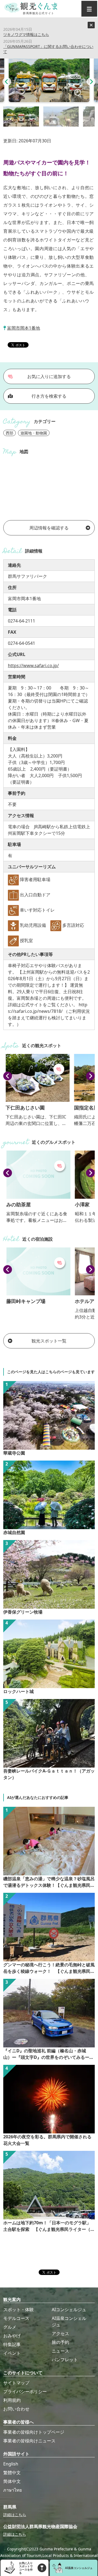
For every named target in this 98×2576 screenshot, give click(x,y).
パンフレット (65, 2360)
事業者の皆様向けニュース (29, 2441)
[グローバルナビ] (89, 9)
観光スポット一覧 (49, 1341)
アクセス (60, 2333)
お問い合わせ (16, 2409)
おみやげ (12, 2336)
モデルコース (16, 2318)
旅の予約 (60, 2342)
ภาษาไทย (13, 2490)
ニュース (60, 2351)
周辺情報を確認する (49, 528)
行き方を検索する (49, 396)
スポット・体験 (19, 2310)
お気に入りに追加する (49, 376)
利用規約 (12, 2400)
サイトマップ (16, 2383)
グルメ (10, 2327)
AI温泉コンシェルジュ (69, 2322)
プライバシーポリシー (25, 2391)
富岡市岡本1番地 (24, 328)
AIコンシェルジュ (69, 2310)
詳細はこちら (15, 2515)
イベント (12, 2353)
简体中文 (12, 2481)
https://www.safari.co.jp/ (33, 666)
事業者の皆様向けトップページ (34, 2432)
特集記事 (12, 2344)
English (11, 2464)
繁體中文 (12, 2473)
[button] (7, 82)
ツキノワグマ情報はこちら (26, 34)
